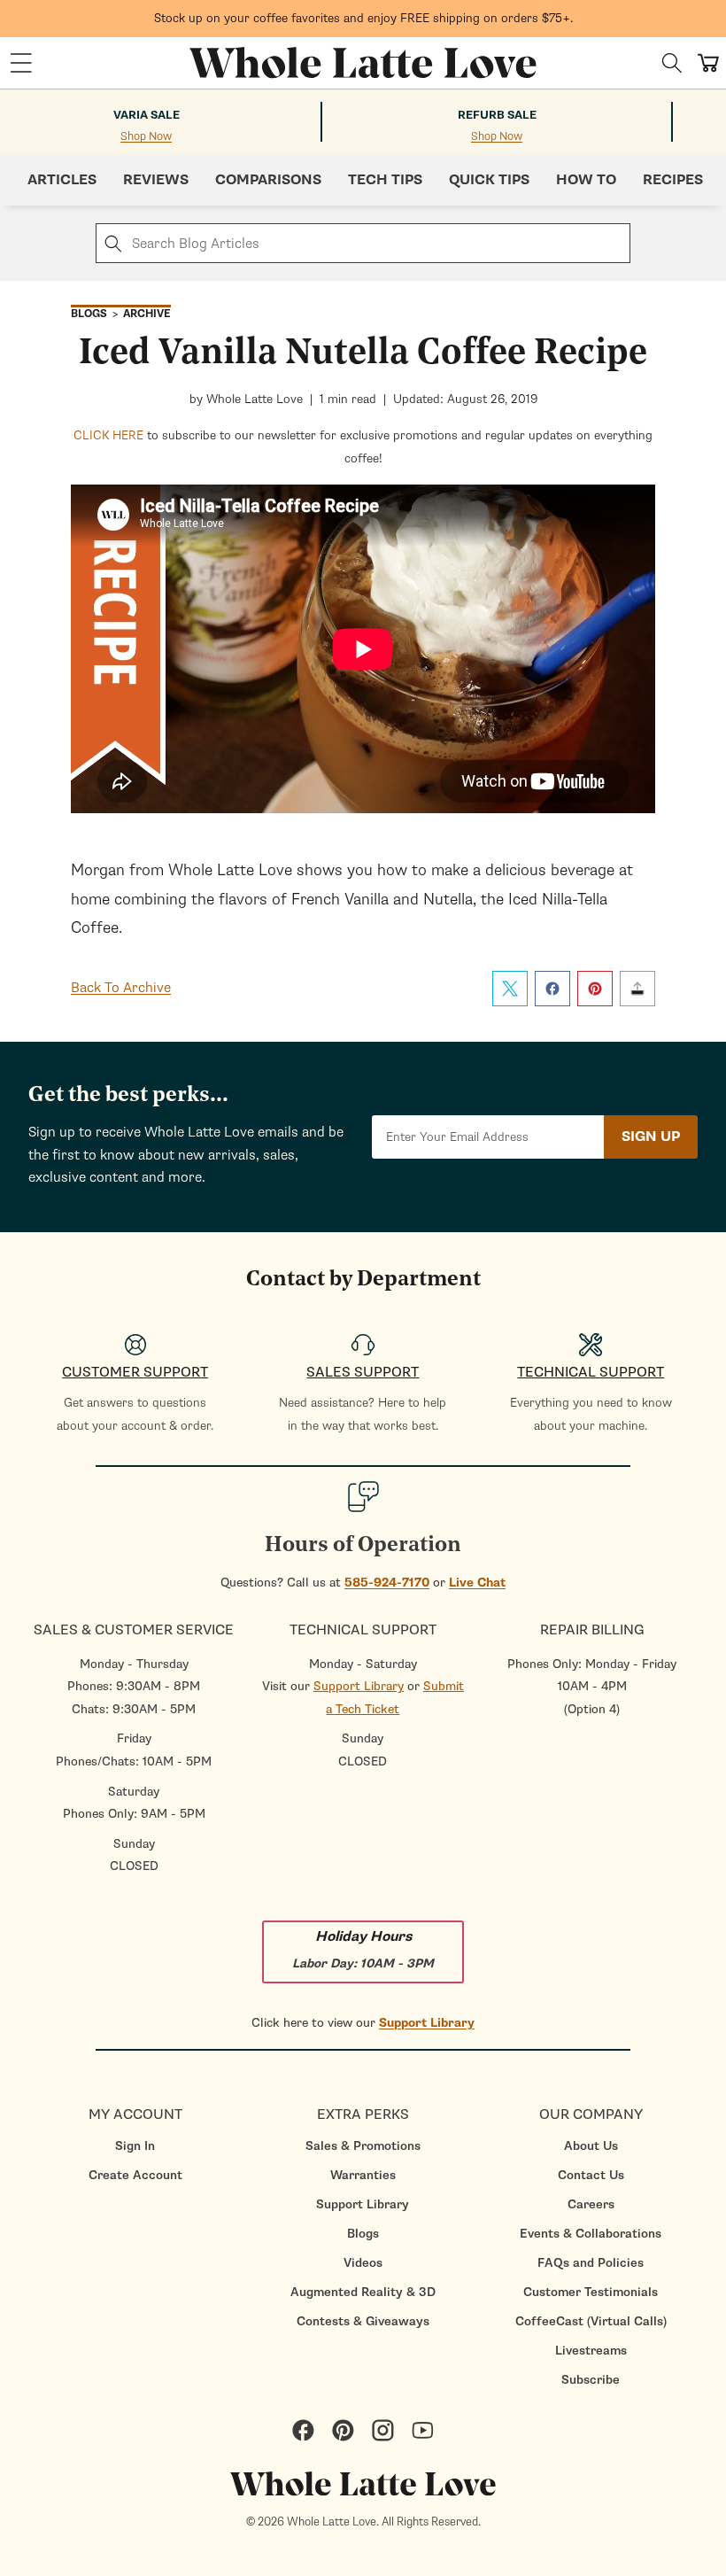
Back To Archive (121, 988)
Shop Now (146, 137)
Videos (363, 2263)
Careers (591, 2204)
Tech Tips (385, 180)
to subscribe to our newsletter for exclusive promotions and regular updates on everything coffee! (363, 447)
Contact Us (591, 2175)
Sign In (135, 2146)
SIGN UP (651, 1137)
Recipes (673, 180)
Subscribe (591, 2380)
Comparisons (268, 180)
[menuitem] (135, 2146)
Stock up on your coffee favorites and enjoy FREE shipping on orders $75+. (363, 18)
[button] (21, 63)
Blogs (363, 2234)
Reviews (156, 180)
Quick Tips (489, 180)
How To (586, 180)
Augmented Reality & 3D (363, 2292)
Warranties (363, 2175)
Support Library (359, 1686)
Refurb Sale (497, 115)
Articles (62, 180)
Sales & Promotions (363, 2146)
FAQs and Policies (591, 2263)
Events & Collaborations (591, 2234)
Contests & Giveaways (363, 2321)
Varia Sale (147, 115)
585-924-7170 (387, 1583)
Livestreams (591, 2351)
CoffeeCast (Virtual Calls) (591, 2321)
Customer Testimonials (591, 2292)
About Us (591, 2146)
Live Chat (477, 1583)
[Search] (672, 63)
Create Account (135, 2175)
